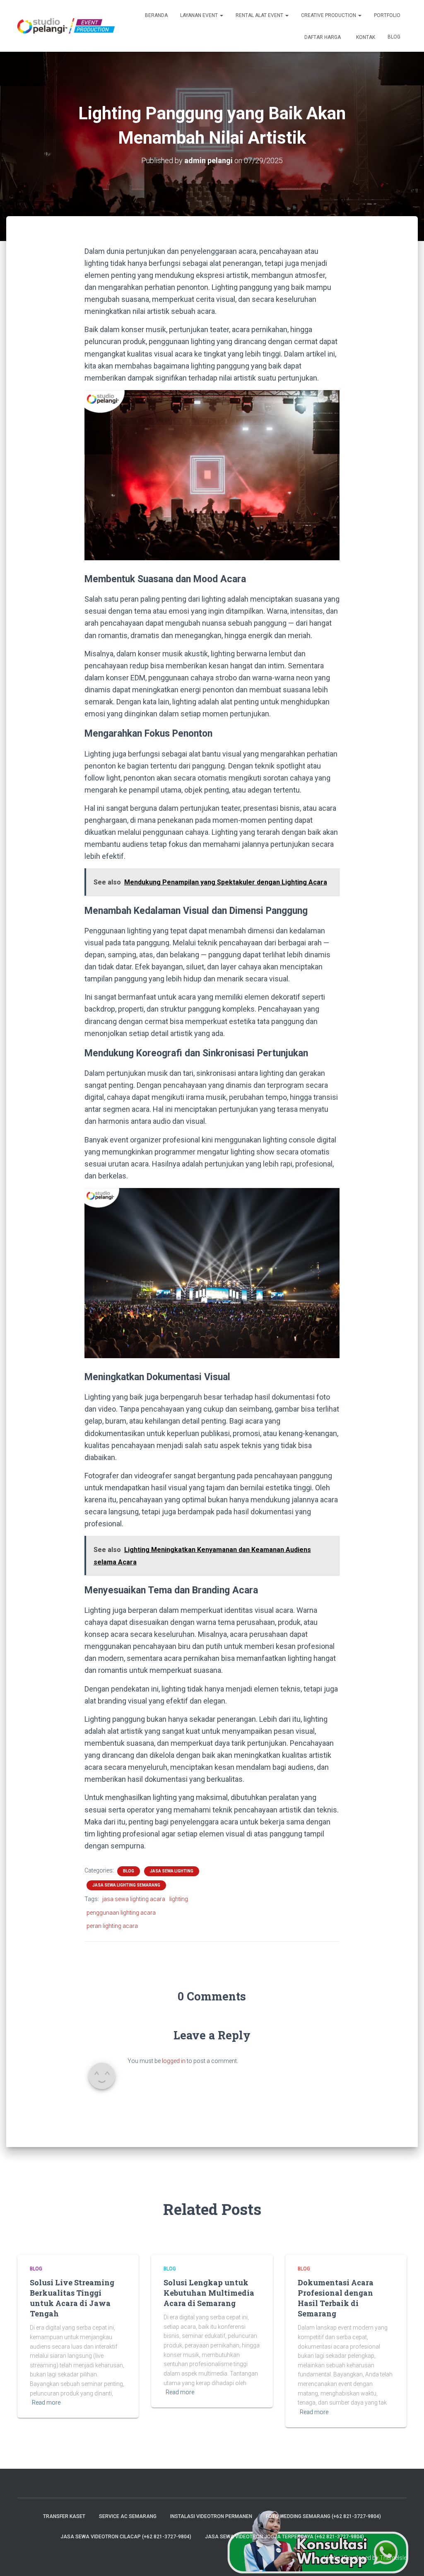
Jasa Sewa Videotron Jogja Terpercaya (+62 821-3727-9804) (284, 2537)
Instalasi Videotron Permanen (211, 2516)
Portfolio (387, 15)
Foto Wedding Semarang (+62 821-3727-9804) (323, 2516)
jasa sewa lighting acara (134, 1899)
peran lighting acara (112, 1926)
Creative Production (329, 15)
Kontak (365, 37)
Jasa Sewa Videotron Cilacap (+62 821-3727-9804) (126, 2537)
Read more (46, 2402)
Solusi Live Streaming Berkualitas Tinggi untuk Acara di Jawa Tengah (72, 2298)
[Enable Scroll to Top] (408, 2559)
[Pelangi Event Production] (66, 26)
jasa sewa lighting (172, 1871)
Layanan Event (200, 15)
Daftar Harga (322, 37)
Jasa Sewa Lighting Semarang (126, 1885)
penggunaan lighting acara (121, 1913)
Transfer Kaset (64, 2516)
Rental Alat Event (260, 15)
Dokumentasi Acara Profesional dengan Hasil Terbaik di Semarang (336, 2298)
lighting (179, 1899)
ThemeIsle (393, 2558)
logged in (174, 2061)
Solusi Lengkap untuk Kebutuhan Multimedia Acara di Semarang (209, 2293)
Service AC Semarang (128, 2516)
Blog (394, 37)
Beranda (156, 15)
